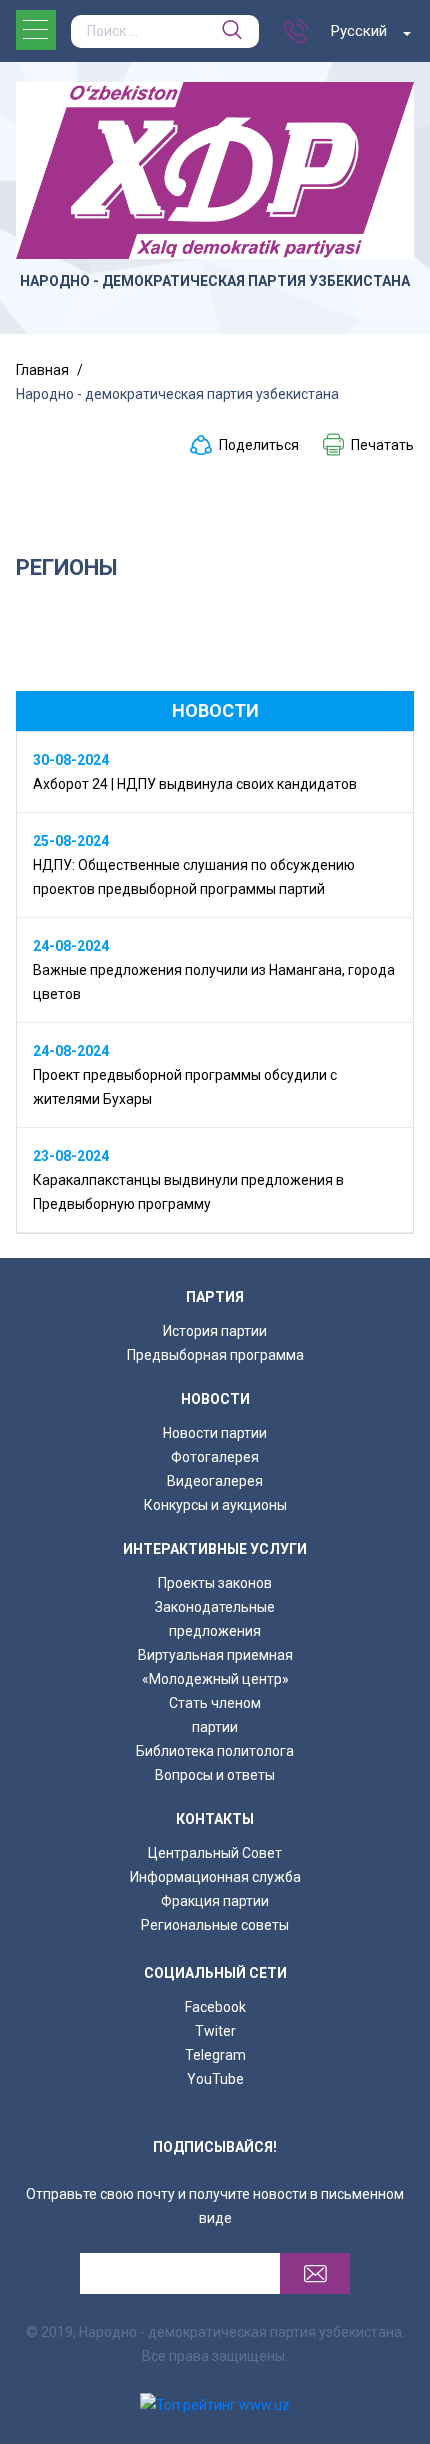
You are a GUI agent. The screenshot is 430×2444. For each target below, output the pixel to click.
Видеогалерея (215, 1481)
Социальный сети (215, 1973)
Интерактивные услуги (215, 1549)
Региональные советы (215, 1925)
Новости (215, 1399)
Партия (215, 1297)
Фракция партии (215, 1901)
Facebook (215, 2007)
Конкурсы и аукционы (215, 1505)
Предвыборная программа (215, 1355)
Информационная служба (215, 1877)
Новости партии (215, 1433)
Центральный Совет (215, 1853)
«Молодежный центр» (215, 1679)
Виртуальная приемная (215, 1655)
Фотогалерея (215, 1457)
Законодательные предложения (215, 1619)
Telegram (215, 2055)
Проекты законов (215, 1583)
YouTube (215, 2079)
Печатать (382, 445)
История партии (215, 1331)
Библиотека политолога (215, 1751)
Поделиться (259, 445)
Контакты (215, 1819)
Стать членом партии (215, 1715)
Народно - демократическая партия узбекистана (215, 281)
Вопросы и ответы (215, 1775)
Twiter (215, 2031)
